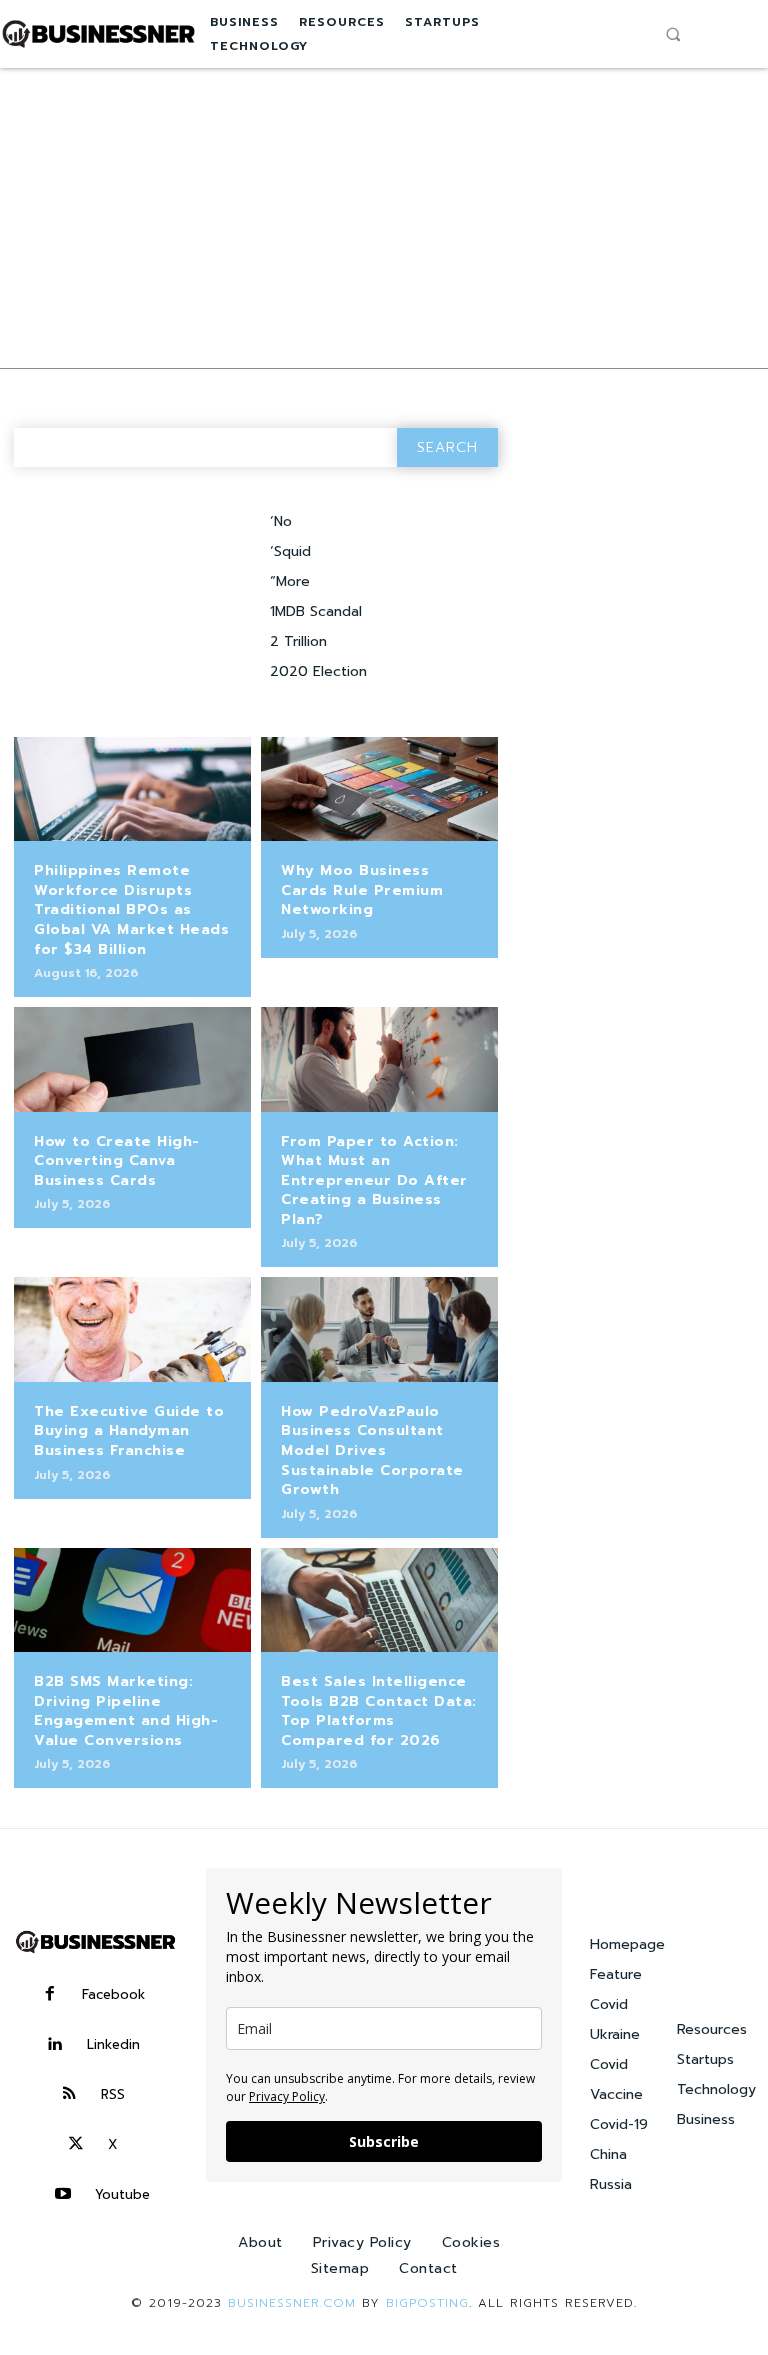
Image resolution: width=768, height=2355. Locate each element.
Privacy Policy (287, 2096)
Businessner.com (292, 2303)
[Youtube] (63, 2195)
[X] (76, 2145)
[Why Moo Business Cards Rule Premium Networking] (379, 789)
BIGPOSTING (427, 2303)
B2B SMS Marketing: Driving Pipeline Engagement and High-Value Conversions (126, 1711)
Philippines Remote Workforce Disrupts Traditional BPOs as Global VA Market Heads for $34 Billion (131, 909)
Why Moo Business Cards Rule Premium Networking (362, 890)
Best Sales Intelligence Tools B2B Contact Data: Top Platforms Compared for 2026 (379, 1711)
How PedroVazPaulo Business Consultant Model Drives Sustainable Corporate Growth (372, 1450)
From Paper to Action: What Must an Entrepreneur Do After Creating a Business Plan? (374, 1180)
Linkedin (113, 2044)
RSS (113, 2094)
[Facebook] (50, 1995)
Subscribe (384, 2141)
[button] (673, 34)
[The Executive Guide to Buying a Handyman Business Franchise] (132, 1329)
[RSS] (69, 2095)
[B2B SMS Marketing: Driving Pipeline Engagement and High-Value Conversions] (132, 1600)
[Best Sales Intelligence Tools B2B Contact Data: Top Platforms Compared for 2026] (379, 1600)
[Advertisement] (384, 218)
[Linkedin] (55, 2045)
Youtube (122, 2194)
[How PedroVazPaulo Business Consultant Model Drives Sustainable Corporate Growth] (379, 1329)
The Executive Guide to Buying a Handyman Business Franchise (129, 1431)
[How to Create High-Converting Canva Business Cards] (132, 1059)
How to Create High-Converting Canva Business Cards (117, 1161)
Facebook (113, 1994)
